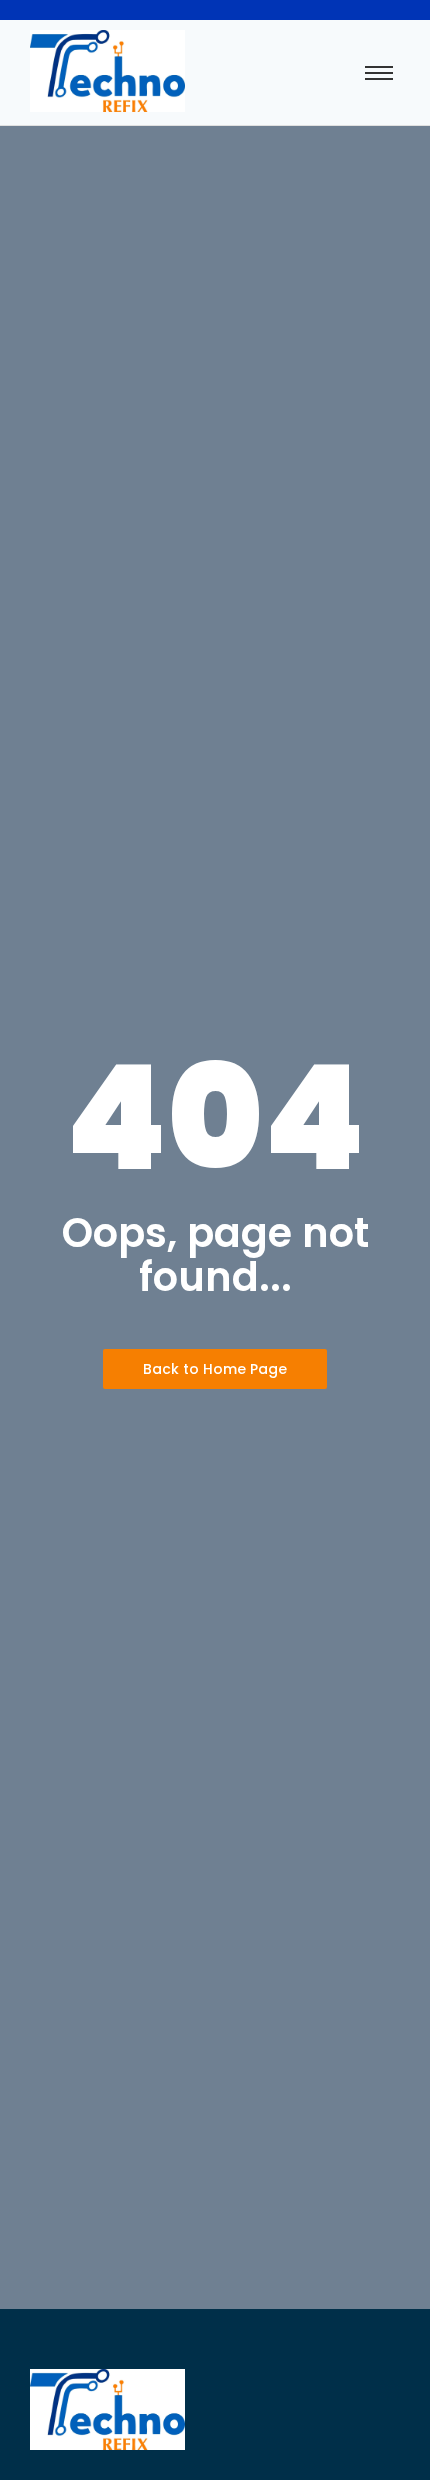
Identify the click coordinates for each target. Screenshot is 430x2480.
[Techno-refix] (107, 71)
